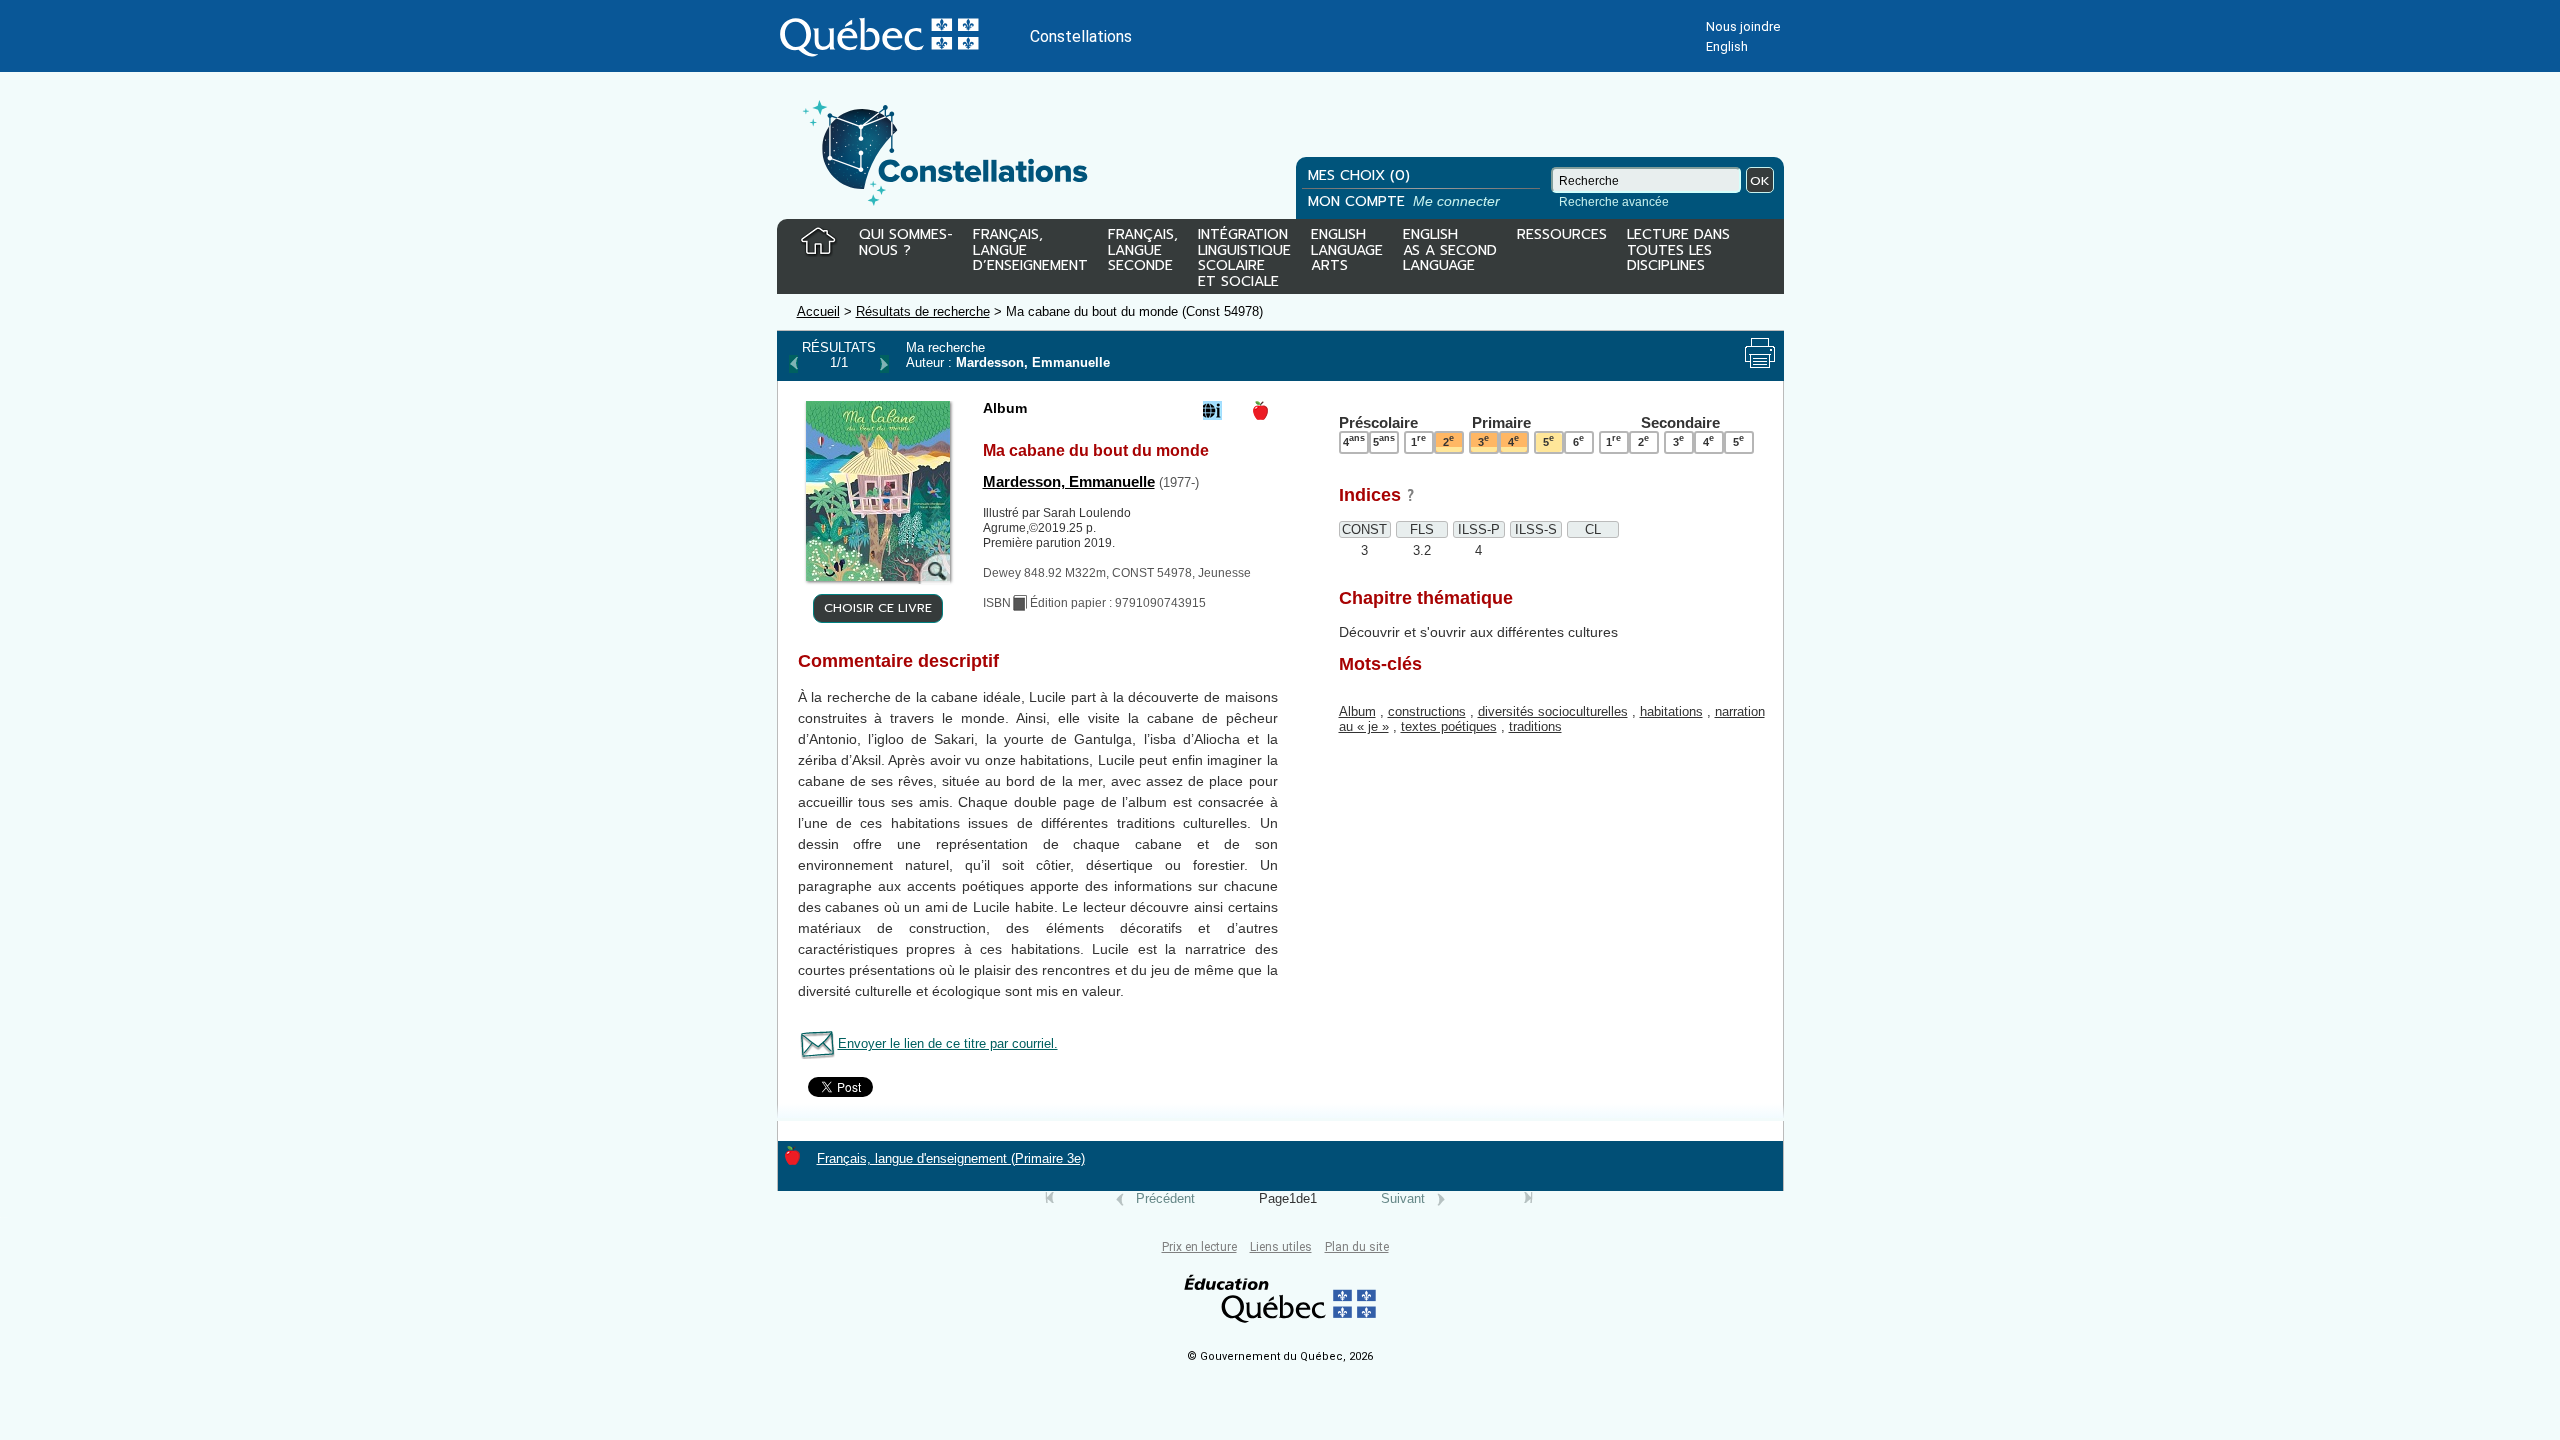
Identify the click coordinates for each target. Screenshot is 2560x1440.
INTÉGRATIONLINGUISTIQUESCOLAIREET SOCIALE (1244, 254)
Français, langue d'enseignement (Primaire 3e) (951, 1158)
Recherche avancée (1614, 202)
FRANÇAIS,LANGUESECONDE (1143, 251)
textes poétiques (1449, 726)
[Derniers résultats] (1511, 1198)
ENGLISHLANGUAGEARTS (1347, 251)
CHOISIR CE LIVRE (878, 608)
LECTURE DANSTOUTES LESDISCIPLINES (1678, 251)
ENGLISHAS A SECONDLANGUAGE (1450, 251)
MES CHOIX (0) (1359, 175)
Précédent (1165, 1198)
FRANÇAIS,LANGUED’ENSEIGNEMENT (1030, 251)
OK (1760, 180)
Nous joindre (1743, 26)
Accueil (818, 311)
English (1727, 46)
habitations (1671, 711)
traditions (1535, 726)
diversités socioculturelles (1553, 711)
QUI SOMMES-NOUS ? (906, 243)
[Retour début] (1050, 1198)
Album (1357, 711)
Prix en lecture (1199, 1247)
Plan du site (1357, 1247)
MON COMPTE (1406, 201)
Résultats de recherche (923, 311)
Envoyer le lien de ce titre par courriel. (948, 1043)
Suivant (1403, 1198)
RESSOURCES (1562, 236)
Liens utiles (1281, 1247)
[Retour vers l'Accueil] (818, 242)
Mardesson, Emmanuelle (1069, 481)
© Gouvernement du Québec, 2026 (1280, 1356)
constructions (1427, 711)
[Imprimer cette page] (1760, 353)
